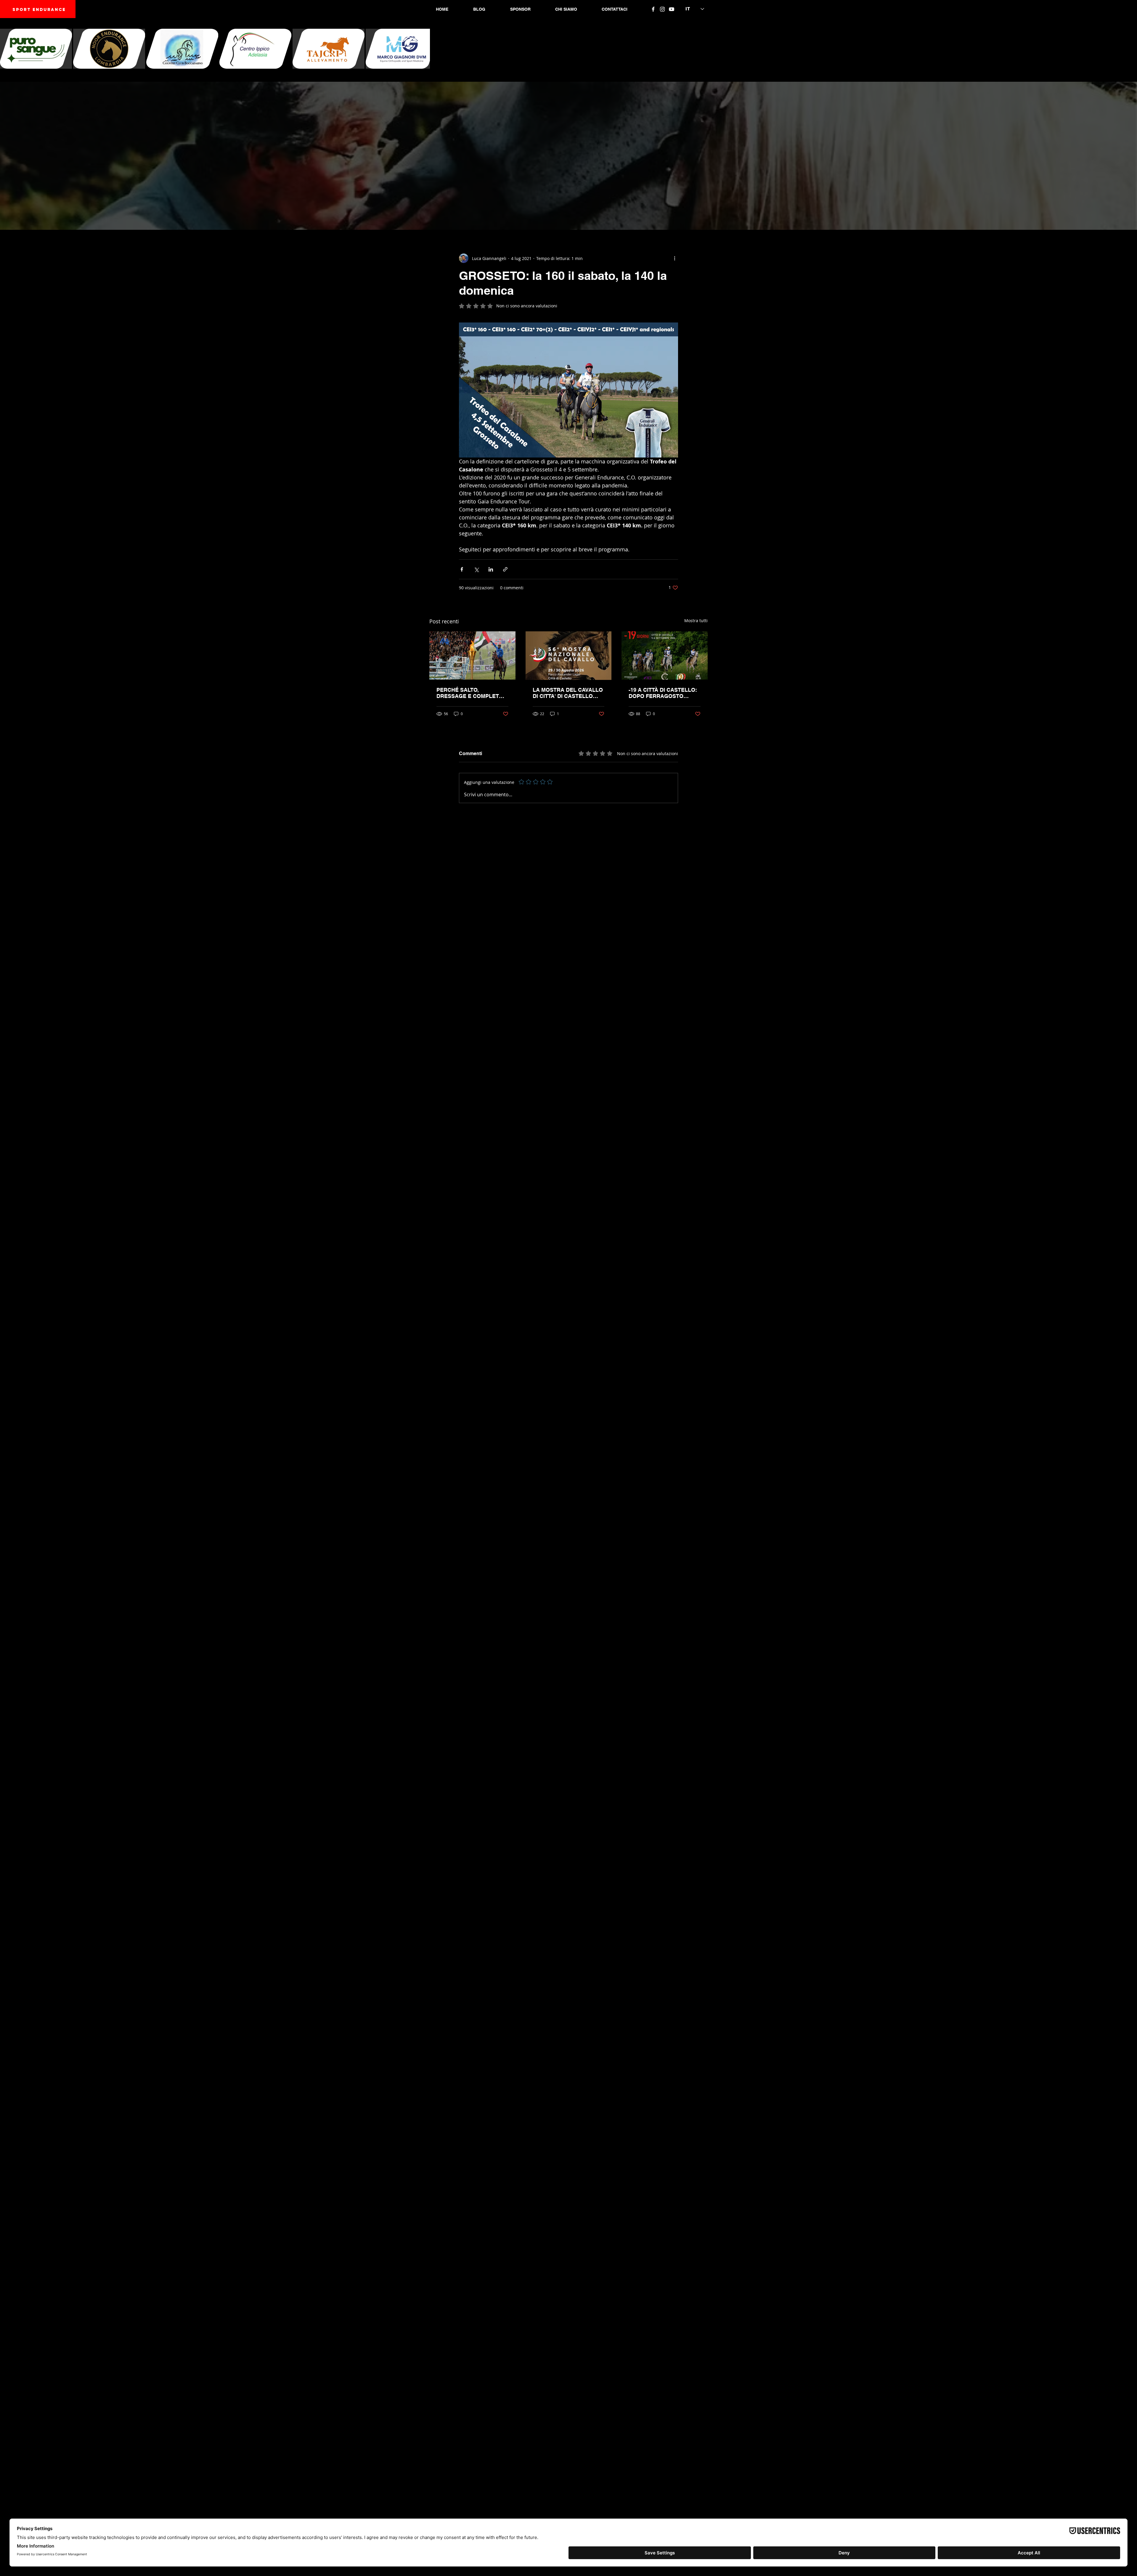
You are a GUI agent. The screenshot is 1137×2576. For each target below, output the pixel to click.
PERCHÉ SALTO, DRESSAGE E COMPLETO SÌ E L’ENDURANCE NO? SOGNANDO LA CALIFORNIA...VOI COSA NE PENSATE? (470, 693)
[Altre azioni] (675, 258)
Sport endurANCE (39, 10)
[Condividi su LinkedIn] (491, 569)
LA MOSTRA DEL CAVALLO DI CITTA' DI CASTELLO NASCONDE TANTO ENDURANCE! (568, 693)
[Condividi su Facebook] (462, 569)
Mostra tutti (696, 621)
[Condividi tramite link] (505, 569)
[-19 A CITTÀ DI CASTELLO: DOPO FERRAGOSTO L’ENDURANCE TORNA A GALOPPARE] (665, 655)
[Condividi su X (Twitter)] (476, 569)
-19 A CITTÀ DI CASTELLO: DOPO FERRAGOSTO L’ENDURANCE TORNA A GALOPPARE (663, 693)
